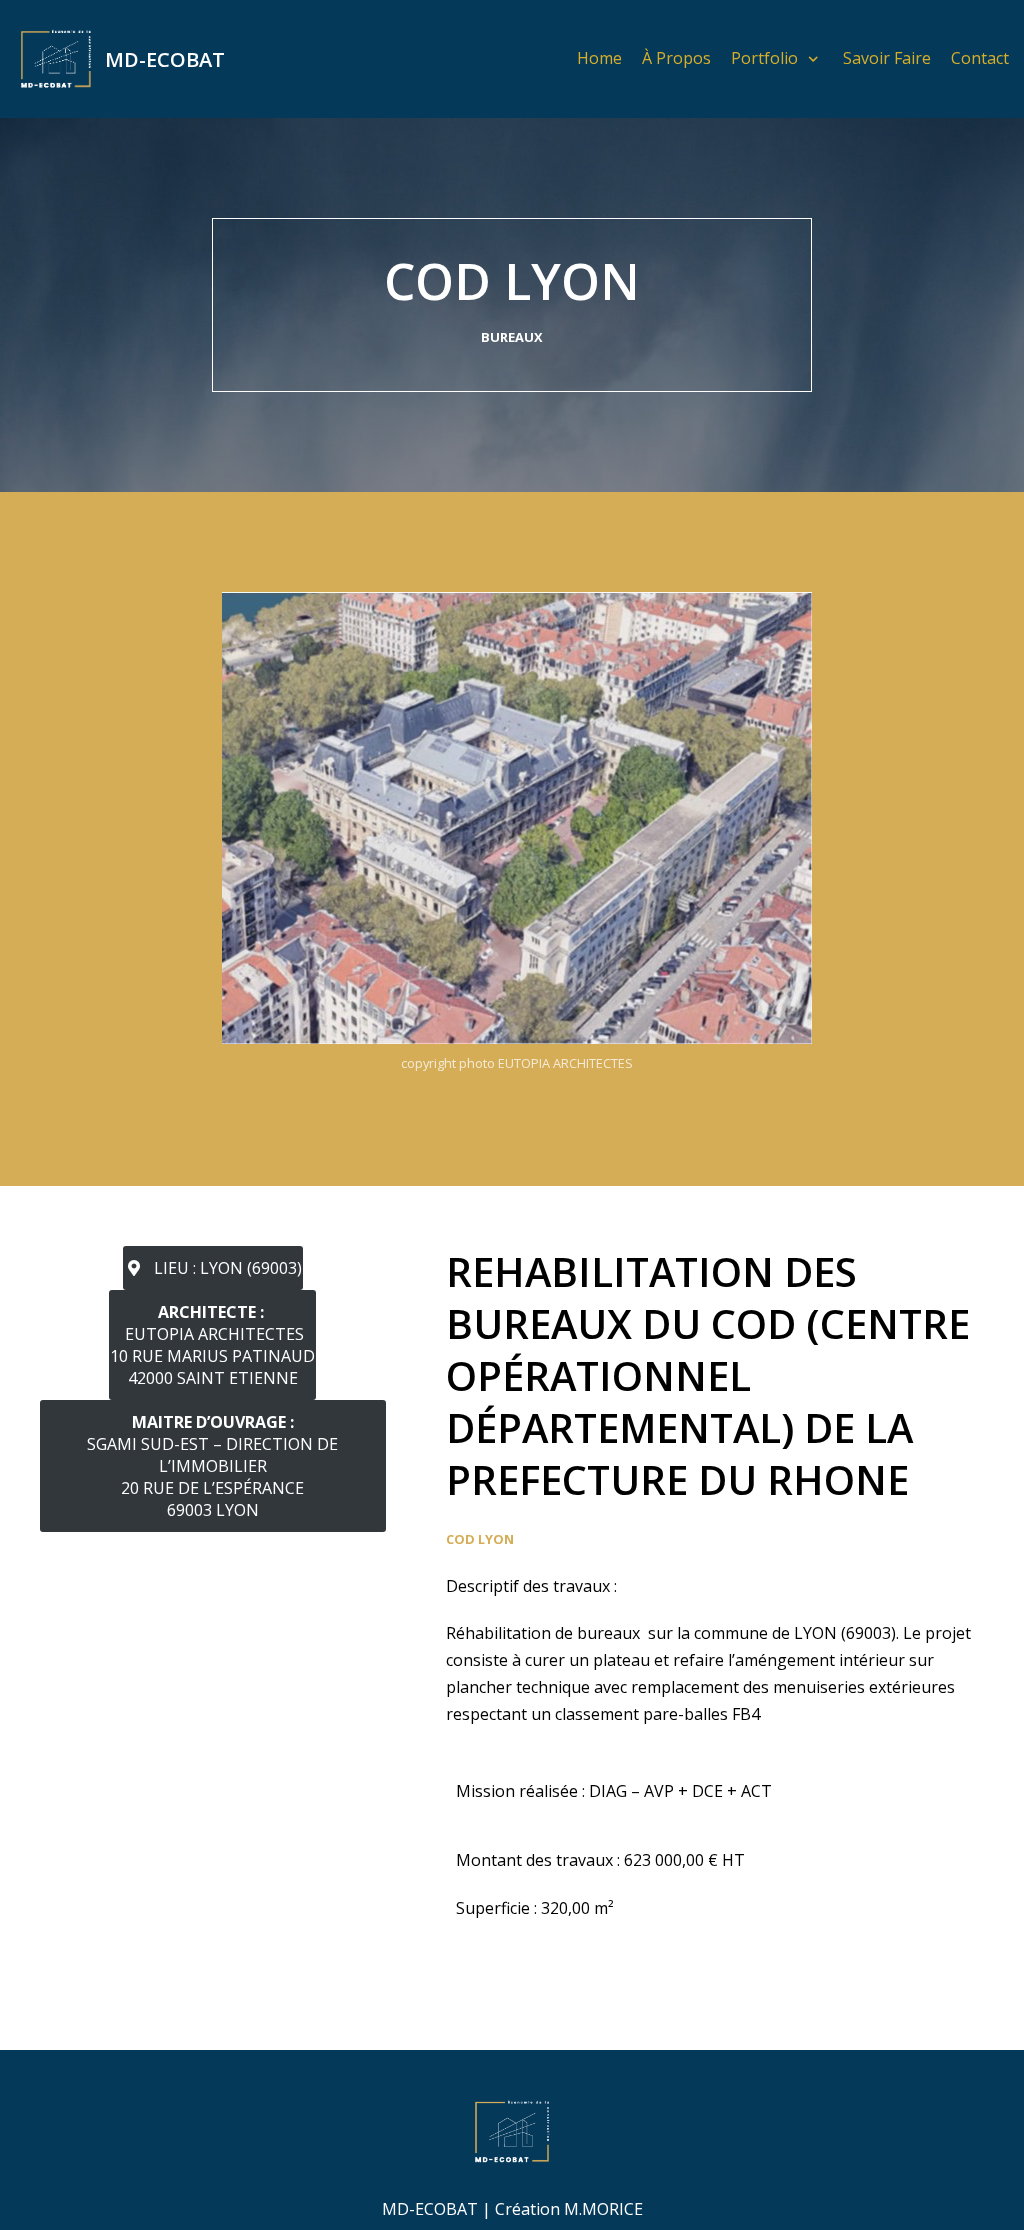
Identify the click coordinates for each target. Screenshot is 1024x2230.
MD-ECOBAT (430, 2209)
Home (599, 58)
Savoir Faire (887, 58)
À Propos (676, 58)
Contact (980, 58)
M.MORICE (603, 2209)
